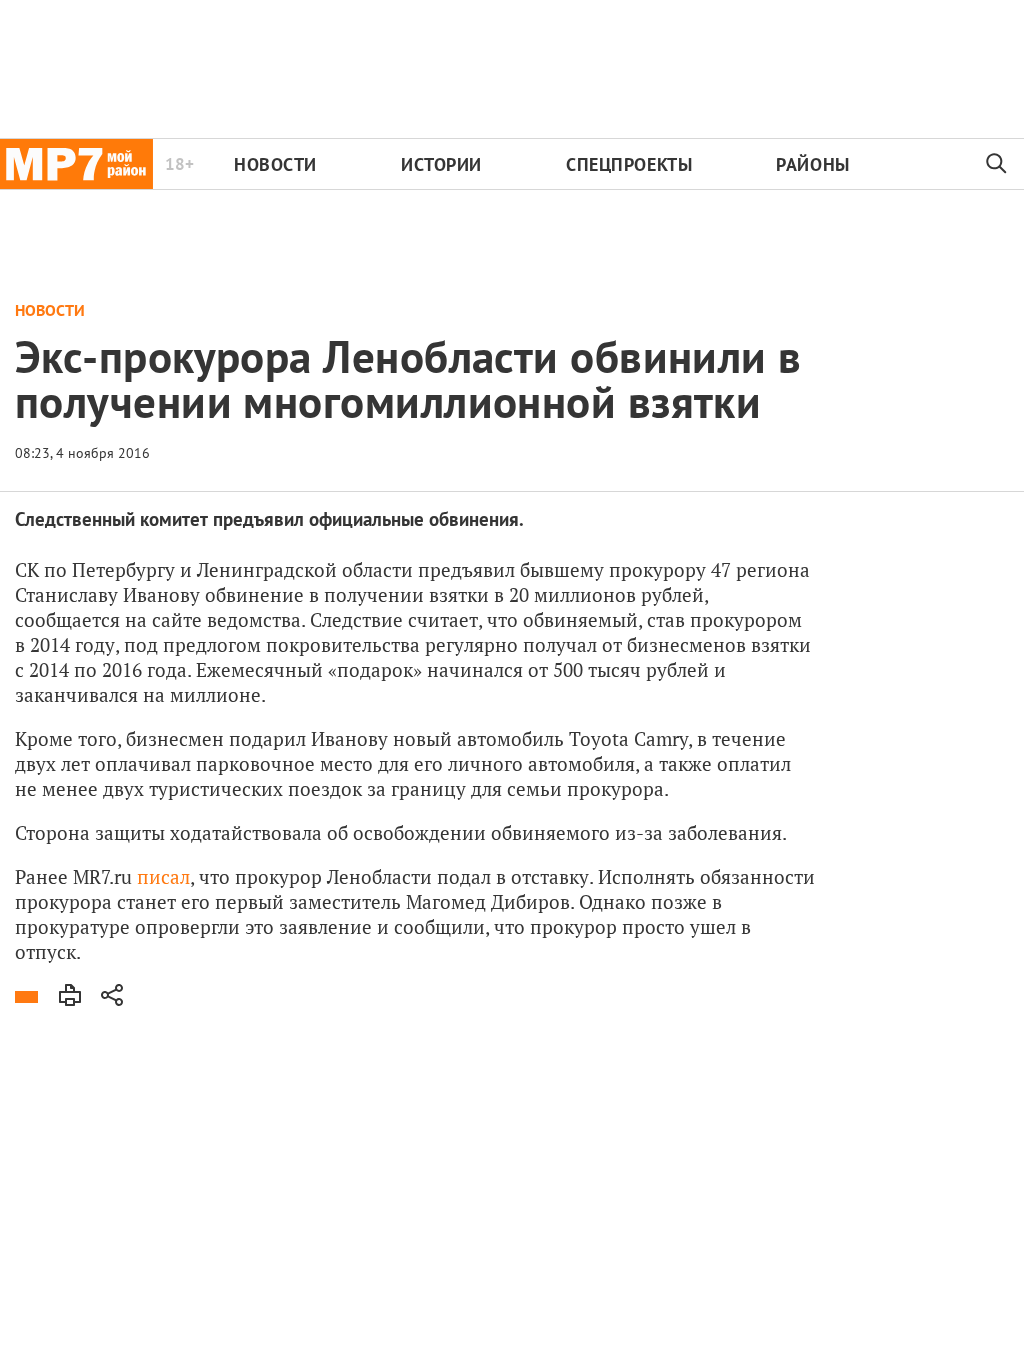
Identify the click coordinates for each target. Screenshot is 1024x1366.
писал (163, 876)
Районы (812, 164)
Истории (441, 164)
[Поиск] (997, 164)
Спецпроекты (629, 164)
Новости (275, 164)
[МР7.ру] (76, 164)
